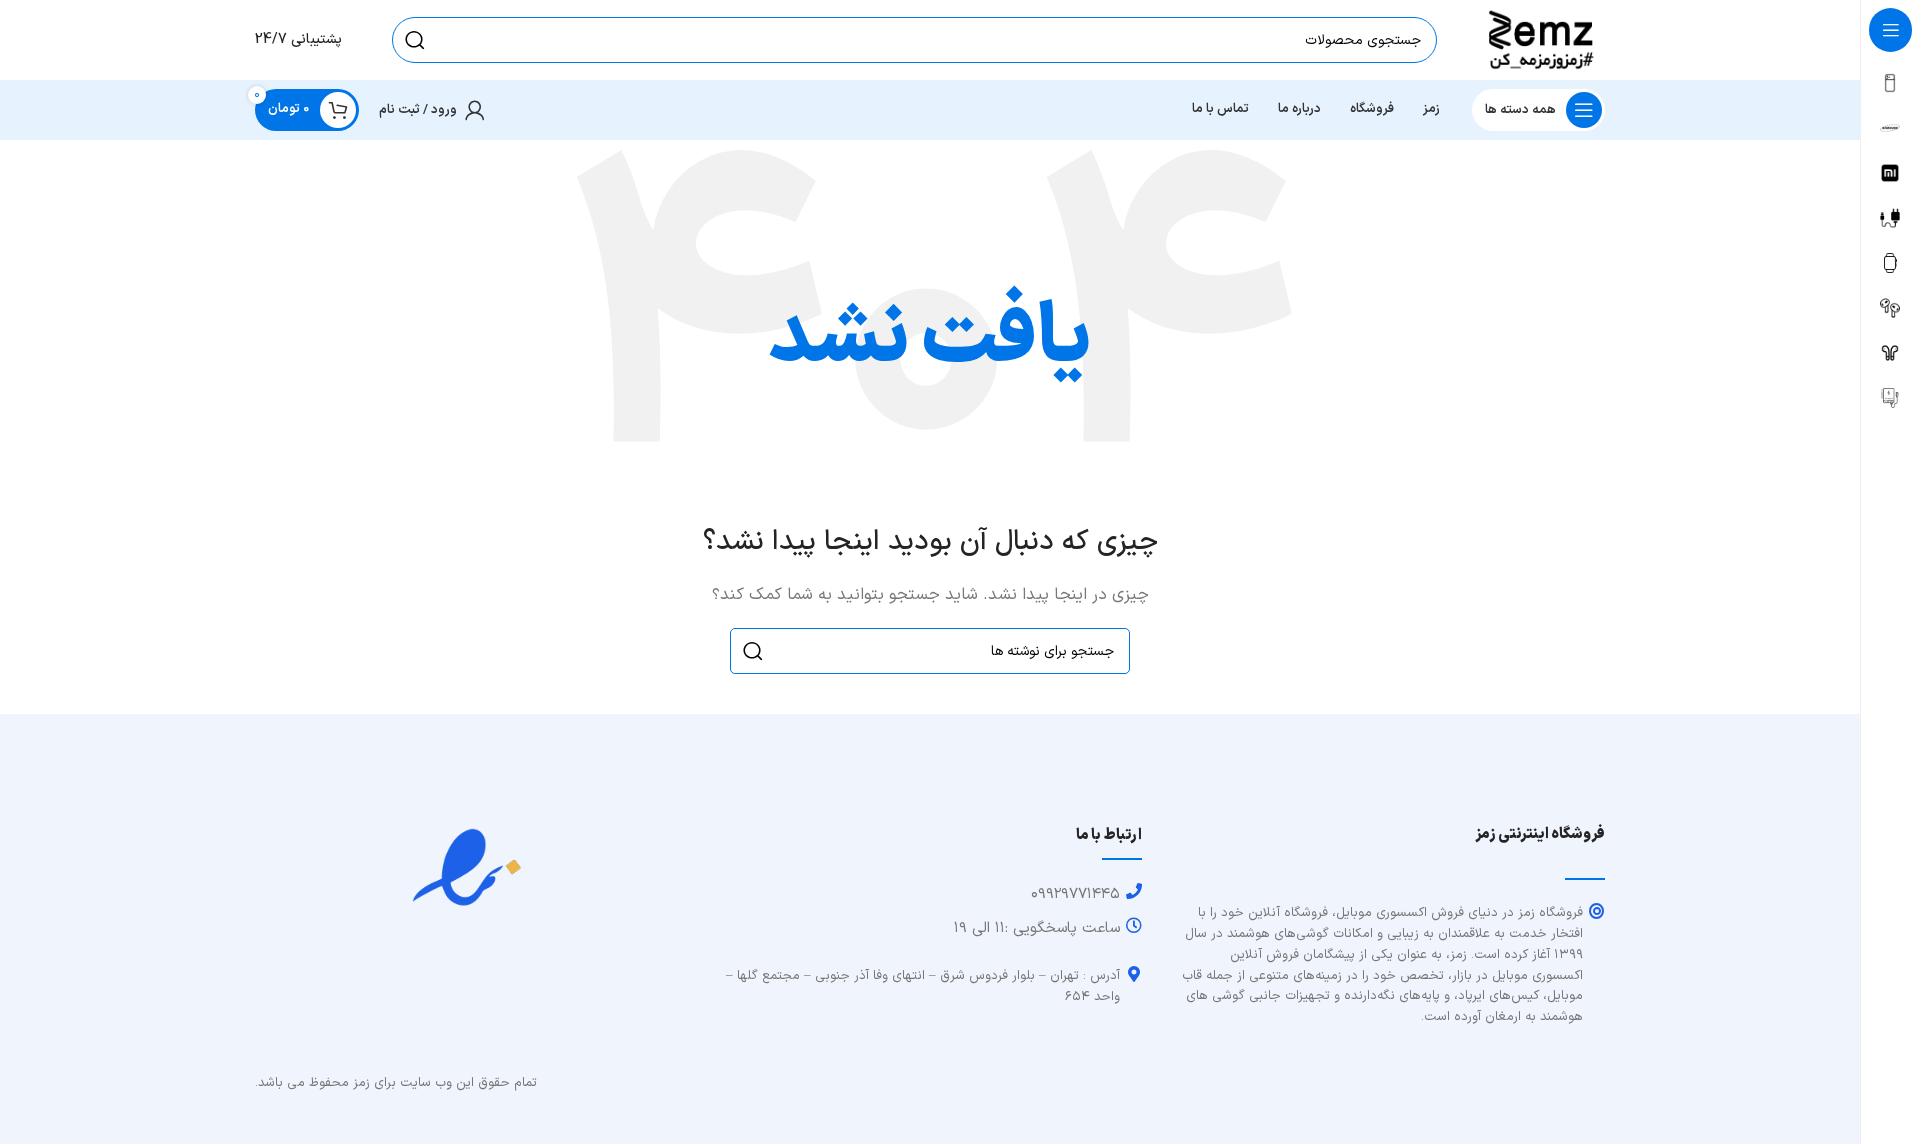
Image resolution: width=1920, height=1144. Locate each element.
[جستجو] (415, 40)
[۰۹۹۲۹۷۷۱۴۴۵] (1134, 891)
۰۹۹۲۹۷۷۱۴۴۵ (1075, 894)
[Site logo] (1541, 39)
